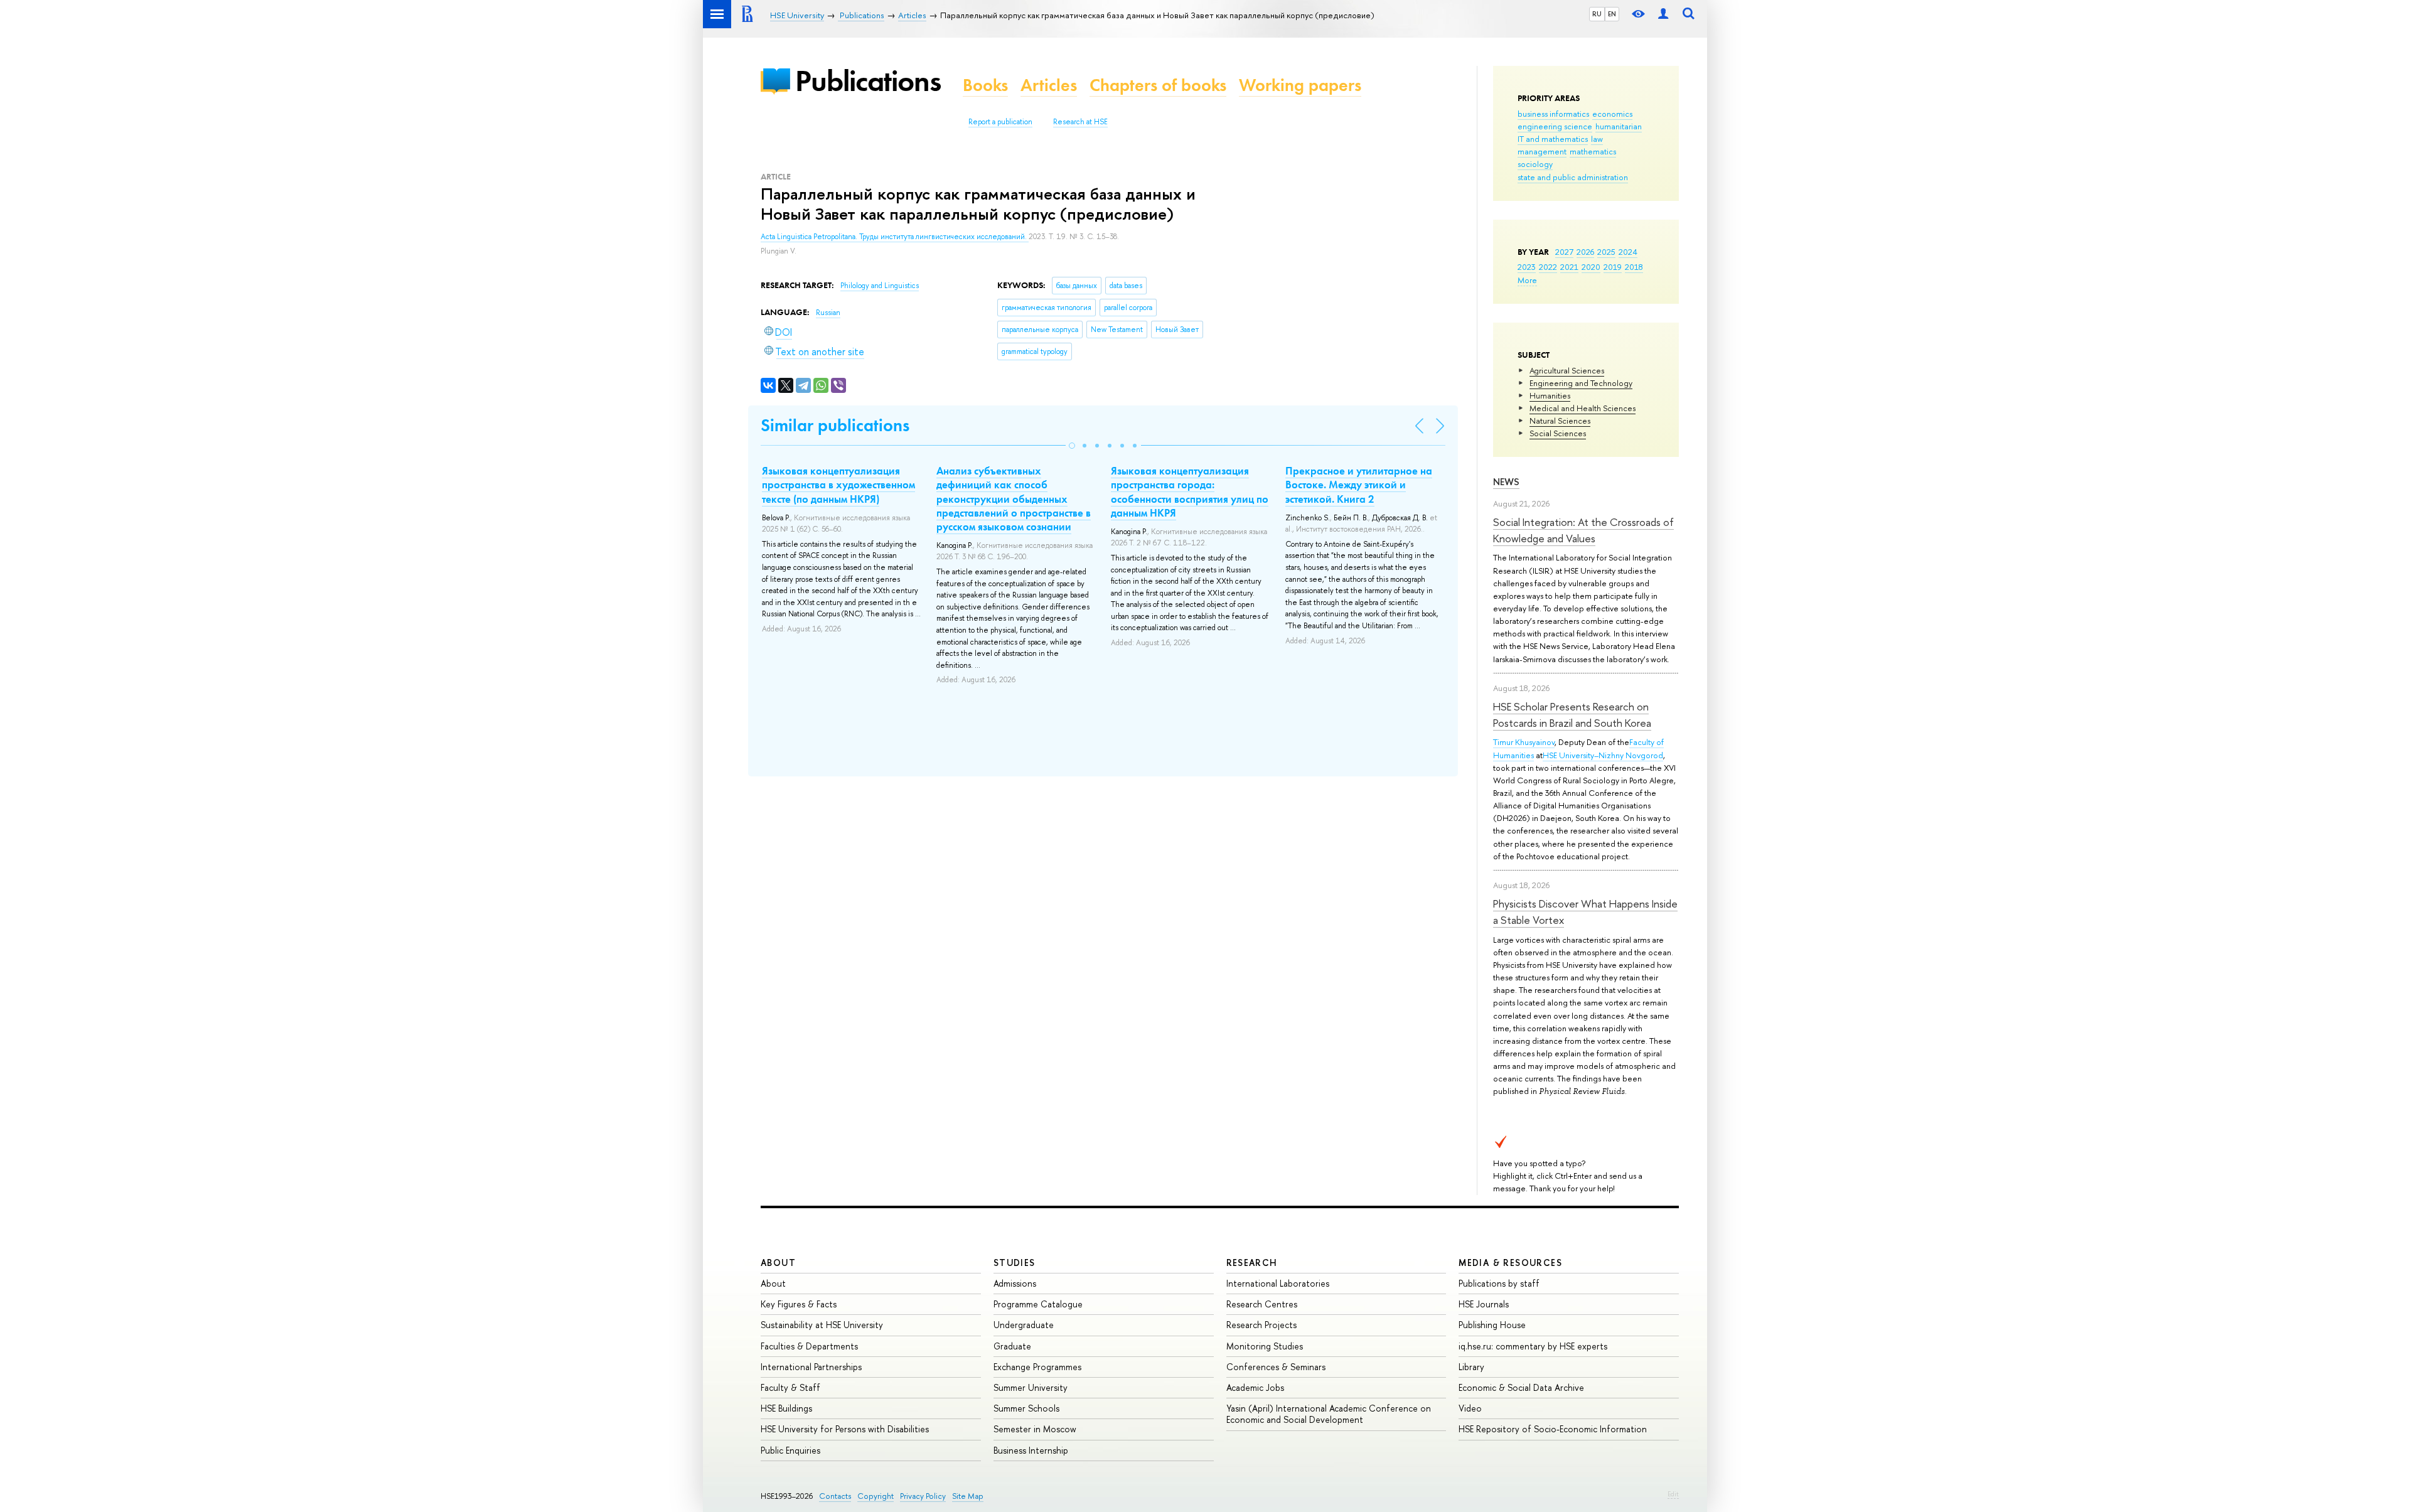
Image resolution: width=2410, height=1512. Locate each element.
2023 (1527, 267)
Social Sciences (1558, 433)
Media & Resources (1510, 1263)
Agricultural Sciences (1567, 370)
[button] (1072, 446)
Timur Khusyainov (1524, 742)
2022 (1548, 267)
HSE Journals (1484, 1304)
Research (1252, 1263)
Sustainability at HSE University (822, 1325)
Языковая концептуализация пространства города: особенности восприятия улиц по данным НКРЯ (1190, 491)
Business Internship (1031, 1450)
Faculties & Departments (809, 1346)
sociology (1535, 164)
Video (1470, 1408)
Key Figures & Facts (799, 1304)
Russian (828, 313)
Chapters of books (1158, 85)
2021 (1569, 267)
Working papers (1300, 85)
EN (1612, 14)
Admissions (1015, 1283)
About (778, 1263)
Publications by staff (1499, 1283)
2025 (1606, 252)
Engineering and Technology (1581, 383)
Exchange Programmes (1037, 1367)
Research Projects (1261, 1325)
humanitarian (1619, 126)
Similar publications (835, 425)
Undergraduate (1024, 1325)
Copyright (876, 1496)
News (1506, 482)
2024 (1628, 252)
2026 (1585, 252)
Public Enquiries (790, 1450)
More (1527, 280)
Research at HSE (1080, 122)
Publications (868, 81)
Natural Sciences (1560, 421)
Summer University (1031, 1387)
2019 (1613, 267)
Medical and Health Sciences (1583, 408)
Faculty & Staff (790, 1387)
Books (985, 85)
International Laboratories (1278, 1283)
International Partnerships (811, 1367)
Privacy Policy (923, 1496)
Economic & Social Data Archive (1521, 1387)
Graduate (1012, 1346)
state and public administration (1573, 177)
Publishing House (1492, 1325)
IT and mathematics (1553, 139)
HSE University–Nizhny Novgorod (1603, 755)
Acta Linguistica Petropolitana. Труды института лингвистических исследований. (895, 237)
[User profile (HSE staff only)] (1663, 14)
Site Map (968, 1496)
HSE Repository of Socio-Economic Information (1553, 1429)
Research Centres (1262, 1304)
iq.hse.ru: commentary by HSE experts (1533, 1346)
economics (1612, 114)
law (1597, 139)
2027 (1564, 252)
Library (1471, 1367)
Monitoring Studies (1265, 1346)
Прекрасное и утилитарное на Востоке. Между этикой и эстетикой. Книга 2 (1359, 485)
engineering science (1555, 126)
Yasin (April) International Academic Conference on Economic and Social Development (1329, 1414)
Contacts (835, 1496)
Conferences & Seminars (1276, 1367)
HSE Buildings (786, 1408)
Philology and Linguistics (880, 286)
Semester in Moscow (1035, 1429)
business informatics (1553, 114)
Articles (1049, 85)
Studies (1015, 1263)
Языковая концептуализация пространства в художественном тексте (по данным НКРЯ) (838, 485)
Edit (1673, 1494)
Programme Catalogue (1038, 1304)
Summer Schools (1026, 1408)
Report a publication (1000, 122)
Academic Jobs (1255, 1387)
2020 (1591, 267)
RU (1597, 14)
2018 (1634, 267)
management (1542, 151)
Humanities (1550, 395)
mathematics (1593, 151)
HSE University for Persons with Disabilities (845, 1429)
